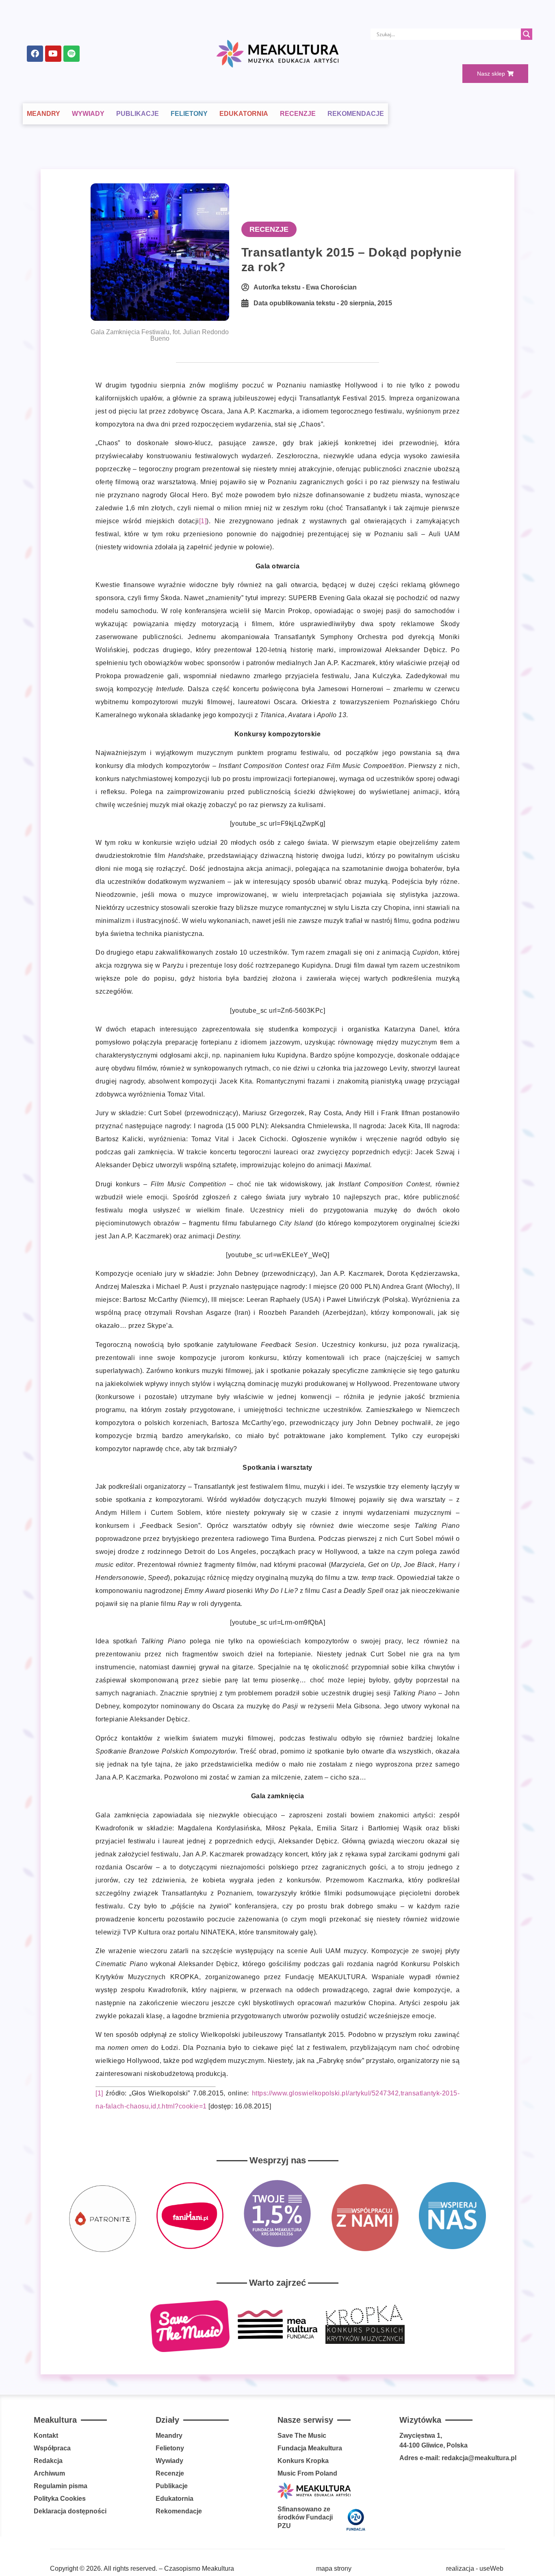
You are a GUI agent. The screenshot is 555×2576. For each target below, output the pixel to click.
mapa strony (334, 2568)
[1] (203, 521)
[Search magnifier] (527, 34)
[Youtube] (53, 54)
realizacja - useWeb (475, 2568)
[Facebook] (35, 54)
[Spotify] (72, 54)
